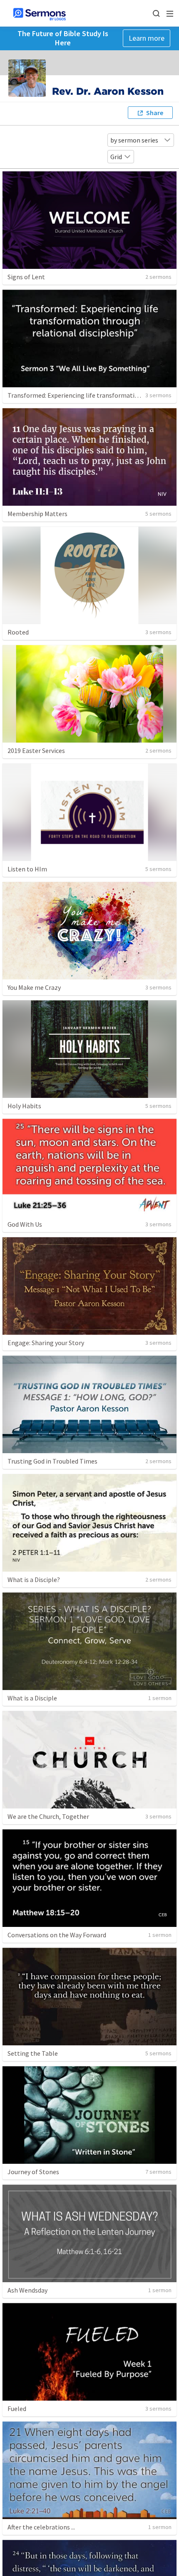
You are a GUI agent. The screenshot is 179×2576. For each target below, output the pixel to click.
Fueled (17, 2409)
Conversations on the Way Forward (57, 1935)
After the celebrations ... (41, 2527)
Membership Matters (37, 514)
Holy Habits (24, 1106)
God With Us (25, 1224)
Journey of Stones (33, 2172)
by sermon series (134, 140)
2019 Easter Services (36, 750)
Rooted (18, 632)
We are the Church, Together (48, 1816)
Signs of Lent (26, 277)
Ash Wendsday (27, 2290)
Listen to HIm (27, 869)
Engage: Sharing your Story (46, 1343)
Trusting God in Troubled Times (52, 1461)
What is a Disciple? (34, 1580)
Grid (116, 157)
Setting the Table (33, 2053)
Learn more (147, 38)
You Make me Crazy (34, 987)
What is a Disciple (32, 1698)
